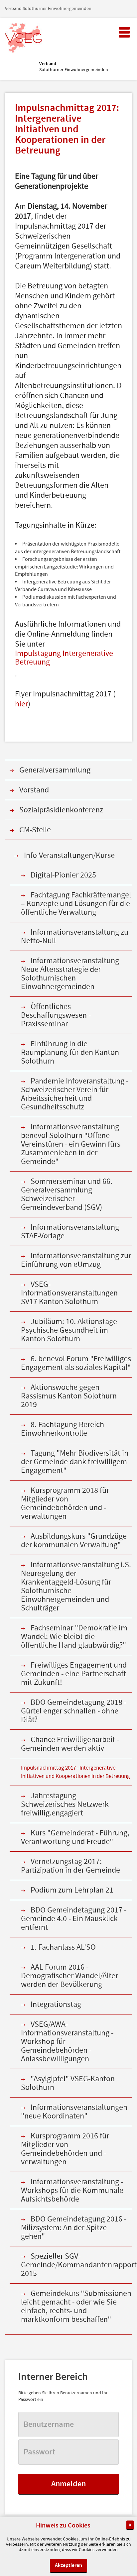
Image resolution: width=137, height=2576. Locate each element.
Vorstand (34, 790)
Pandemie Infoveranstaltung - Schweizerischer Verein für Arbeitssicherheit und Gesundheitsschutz (75, 1094)
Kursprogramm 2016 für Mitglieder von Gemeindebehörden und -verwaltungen (65, 2149)
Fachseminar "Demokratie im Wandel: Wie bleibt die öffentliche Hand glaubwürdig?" (74, 1637)
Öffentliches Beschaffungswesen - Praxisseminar (56, 1015)
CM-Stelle (35, 830)
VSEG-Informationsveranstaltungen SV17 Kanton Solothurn (69, 1293)
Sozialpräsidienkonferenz (61, 810)
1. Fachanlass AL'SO (63, 1947)
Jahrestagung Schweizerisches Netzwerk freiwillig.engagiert (65, 1804)
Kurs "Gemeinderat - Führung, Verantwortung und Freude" (75, 1837)
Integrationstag (56, 2004)
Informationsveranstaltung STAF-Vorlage (70, 1232)
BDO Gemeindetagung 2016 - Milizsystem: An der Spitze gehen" (74, 2228)
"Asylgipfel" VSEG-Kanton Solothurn (68, 2083)
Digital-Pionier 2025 (63, 875)
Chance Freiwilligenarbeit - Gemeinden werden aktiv (70, 1744)
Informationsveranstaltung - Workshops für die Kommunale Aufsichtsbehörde (72, 2190)
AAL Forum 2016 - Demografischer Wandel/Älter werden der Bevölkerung (69, 1976)
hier (21, 704)
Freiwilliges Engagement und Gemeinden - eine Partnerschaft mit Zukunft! (74, 1674)
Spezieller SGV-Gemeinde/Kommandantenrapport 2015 (76, 2265)
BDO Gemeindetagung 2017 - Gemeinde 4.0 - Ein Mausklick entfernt (74, 1919)
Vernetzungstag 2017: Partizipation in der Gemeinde (70, 1866)
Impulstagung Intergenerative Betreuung (64, 658)
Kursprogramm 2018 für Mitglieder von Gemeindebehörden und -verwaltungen (65, 1503)
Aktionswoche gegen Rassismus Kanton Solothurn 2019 (69, 1396)
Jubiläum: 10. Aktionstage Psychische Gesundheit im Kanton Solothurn (69, 1330)
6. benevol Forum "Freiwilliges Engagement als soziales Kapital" (76, 1363)
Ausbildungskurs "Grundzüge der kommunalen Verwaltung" (74, 1541)
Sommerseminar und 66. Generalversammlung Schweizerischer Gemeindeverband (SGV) (67, 1194)
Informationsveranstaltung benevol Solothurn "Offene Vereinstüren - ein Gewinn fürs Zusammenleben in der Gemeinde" (71, 1144)
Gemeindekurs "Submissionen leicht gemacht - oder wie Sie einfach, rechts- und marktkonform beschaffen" (76, 2306)
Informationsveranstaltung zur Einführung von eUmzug (76, 1260)
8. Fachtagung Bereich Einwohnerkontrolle (63, 1429)
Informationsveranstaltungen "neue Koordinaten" (74, 2112)
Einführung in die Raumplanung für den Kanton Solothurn (70, 1052)
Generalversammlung (55, 770)
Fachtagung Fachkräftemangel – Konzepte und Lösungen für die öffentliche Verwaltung (76, 904)
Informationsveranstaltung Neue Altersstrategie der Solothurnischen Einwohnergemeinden (70, 974)
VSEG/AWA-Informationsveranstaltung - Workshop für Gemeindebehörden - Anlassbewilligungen (67, 2042)
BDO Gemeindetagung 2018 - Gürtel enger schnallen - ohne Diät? (74, 1711)
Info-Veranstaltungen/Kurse (69, 855)
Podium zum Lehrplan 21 (72, 1890)
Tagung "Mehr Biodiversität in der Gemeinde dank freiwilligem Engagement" (75, 1462)
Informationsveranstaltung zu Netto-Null (75, 936)
